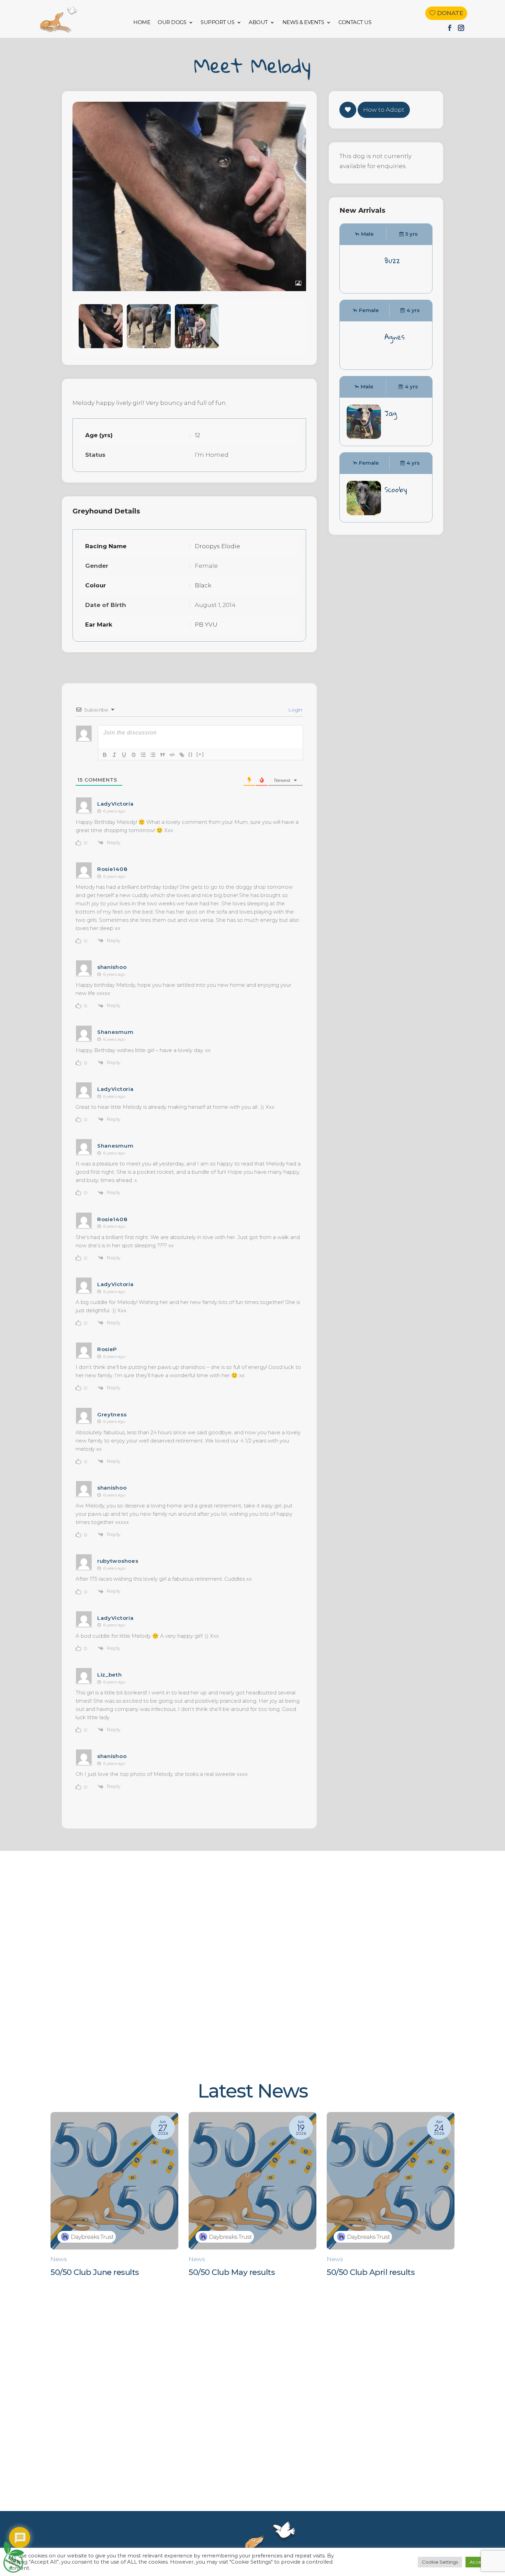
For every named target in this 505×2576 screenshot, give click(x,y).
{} (191, 754)
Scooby (396, 489)
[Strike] (134, 755)
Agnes (395, 337)
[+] (200, 754)
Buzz (392, 261)
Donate (450, 13)
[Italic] (114, 755)
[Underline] (124, 755)
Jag (391, 413)
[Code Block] (172, 755)
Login (295, 710)
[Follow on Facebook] (450, 28)
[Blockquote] (162, 755)
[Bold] (105, 755)
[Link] (182, 755)
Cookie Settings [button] (440, 2562)
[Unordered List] (153, 755)
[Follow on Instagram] (461, 28)
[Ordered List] (143, 755)
